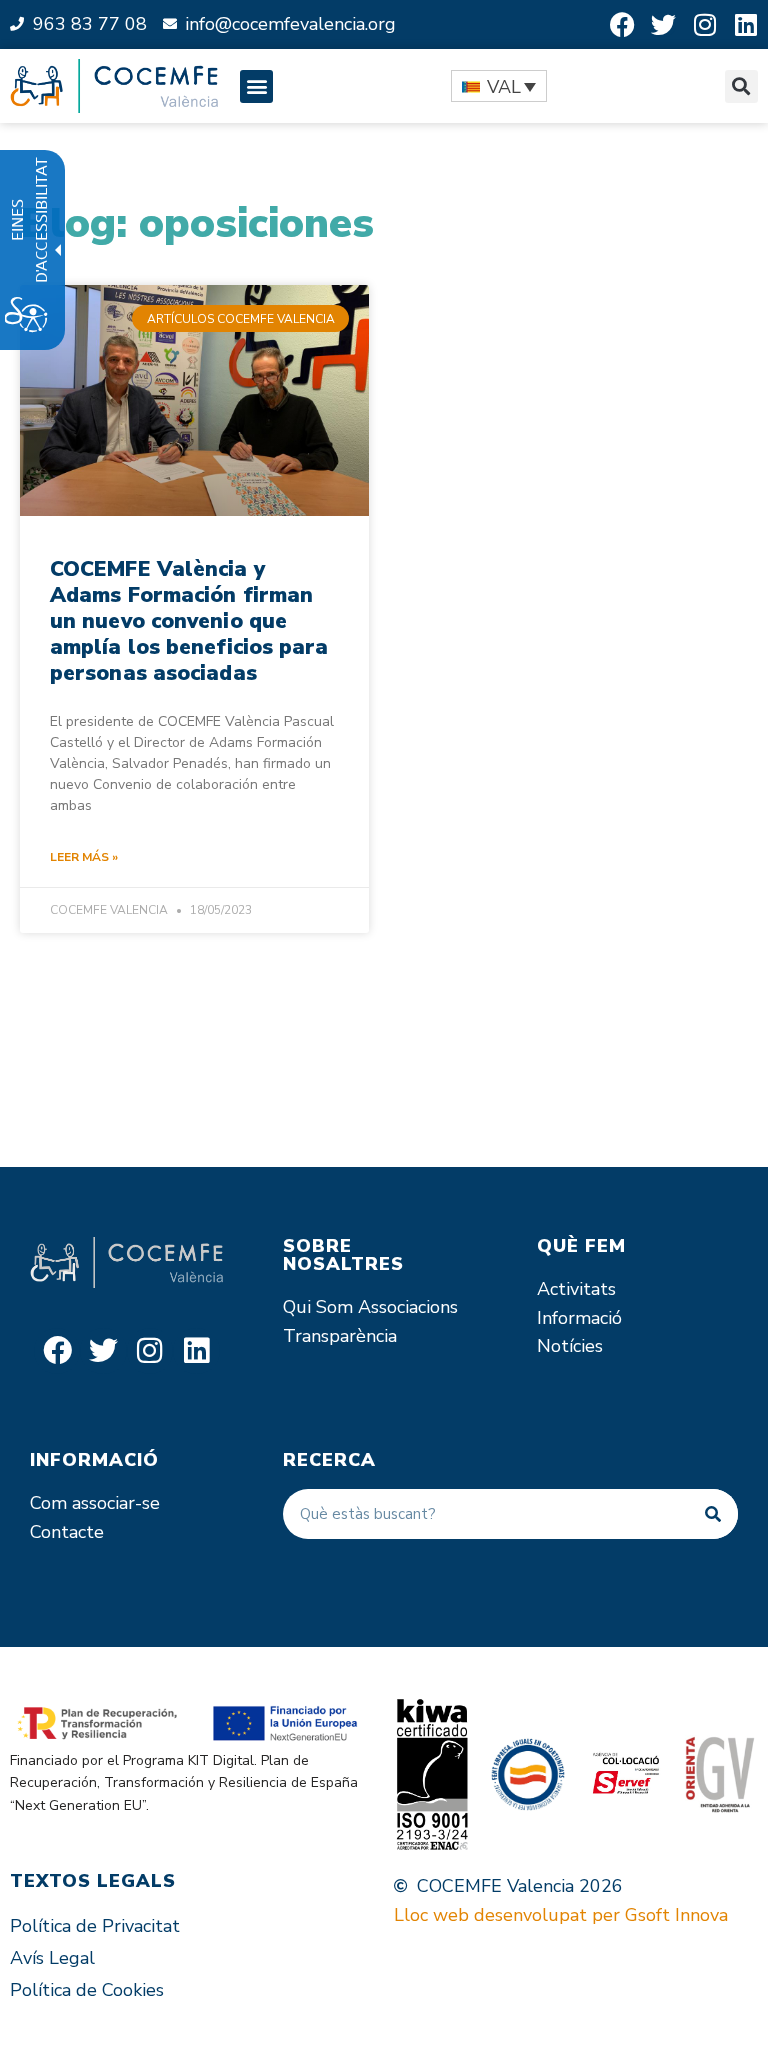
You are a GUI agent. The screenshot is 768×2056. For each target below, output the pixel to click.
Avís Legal (52, 1958)
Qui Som (318, 1307)
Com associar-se (95, 1503)
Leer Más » (84, 857)
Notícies (570, 1346)
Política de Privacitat (95, 1926)
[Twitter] (663, 24)
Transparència (340, 1336)
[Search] (713, 1514)
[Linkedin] (745, 24)
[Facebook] (622, 24)
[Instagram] (704, 24)
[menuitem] (499, 86)
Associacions (408, 1307)
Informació (579, 1318)
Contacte (67, 1532)
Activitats (576, 1289)
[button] (256, 86)
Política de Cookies (87, 1990)
